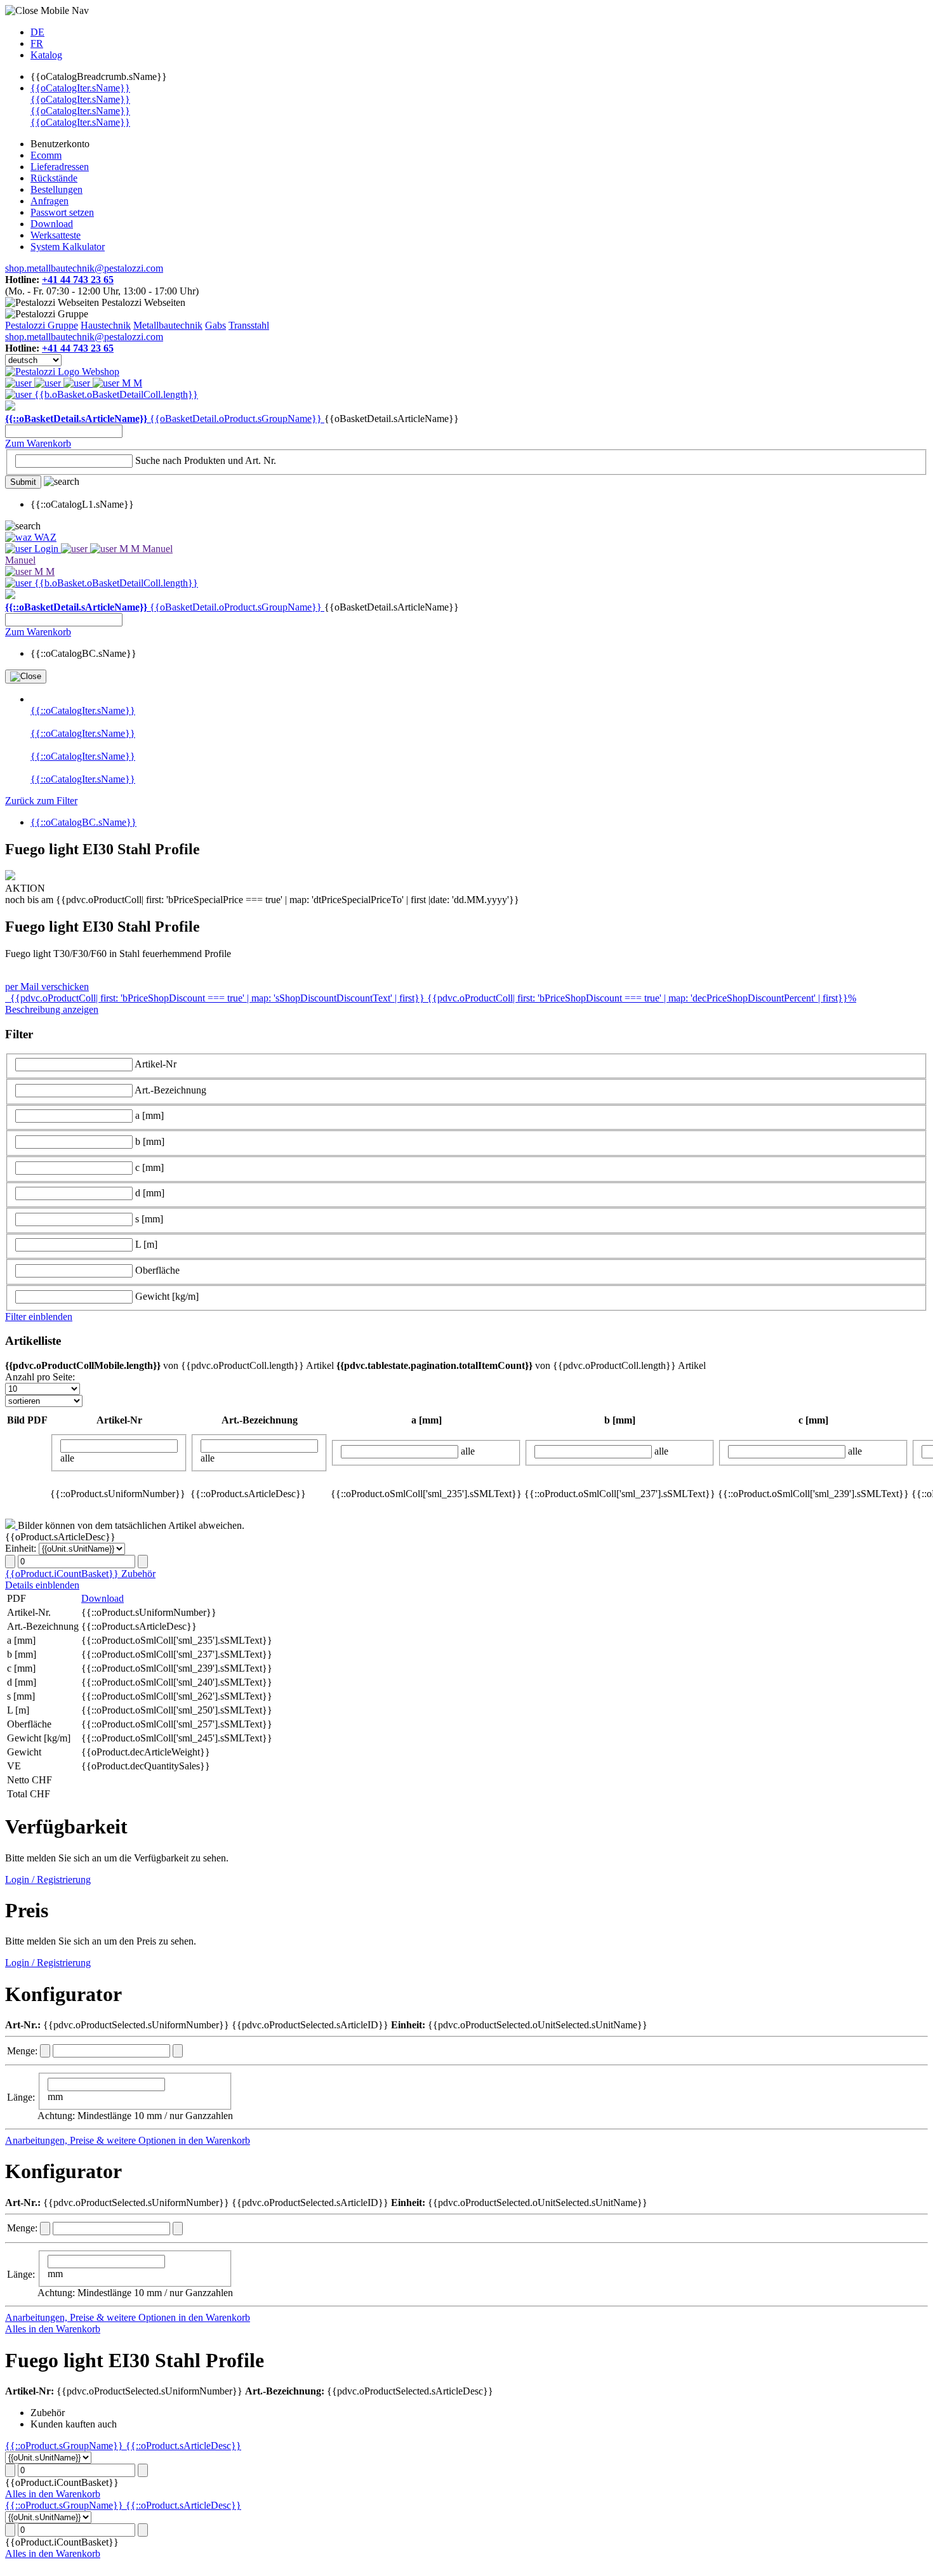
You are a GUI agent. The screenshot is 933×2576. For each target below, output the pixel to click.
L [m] (146, 1244)
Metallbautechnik (168, 325)
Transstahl (249, 325)
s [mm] (149, 1219)
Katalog (46, 55)
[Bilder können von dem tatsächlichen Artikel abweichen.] (11, 1525)
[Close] (26, 677)
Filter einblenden (39, 1317)
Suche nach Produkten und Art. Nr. (206, 460)
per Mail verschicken (47, 987)
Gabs (215, 325)
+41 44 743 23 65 (78, 280)
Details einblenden (42, 1585)
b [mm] (150, 1141)
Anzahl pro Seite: (40, 1377)
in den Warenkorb (214, 2140)
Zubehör (138, 1574)
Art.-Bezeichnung (170, 1090)
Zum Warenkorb (38, 443)
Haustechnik (106, 325)
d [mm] (150, 1193)
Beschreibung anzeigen (52, 1009)
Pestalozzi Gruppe (42, 325)
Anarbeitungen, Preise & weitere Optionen (92, 2140)
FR (37, 43)
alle (67, 1458)
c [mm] (149, 1167)
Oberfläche (157, 1270)
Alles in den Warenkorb (53, 2329)
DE (37, 32)
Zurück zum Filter (41, 801)
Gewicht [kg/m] (167, 1296)
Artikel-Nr (155, 1064)
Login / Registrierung (48, 1879)
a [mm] (149, 1115)
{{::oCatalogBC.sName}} (83, 822)
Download (103, 1598)
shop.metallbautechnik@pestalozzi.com (84, 268)
